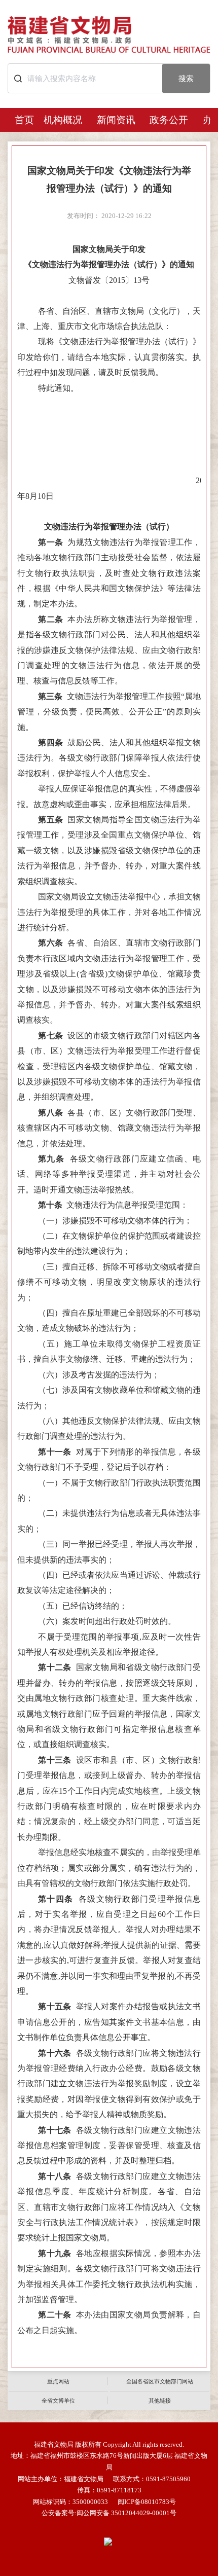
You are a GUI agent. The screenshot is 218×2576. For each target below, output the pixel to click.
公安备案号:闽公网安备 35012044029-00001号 (109, 2513)
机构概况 (63, 120)
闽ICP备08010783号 (147, 2502)
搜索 (186, 78)
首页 (24, 120)
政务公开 (169, 120)
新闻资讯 (116, 120)
